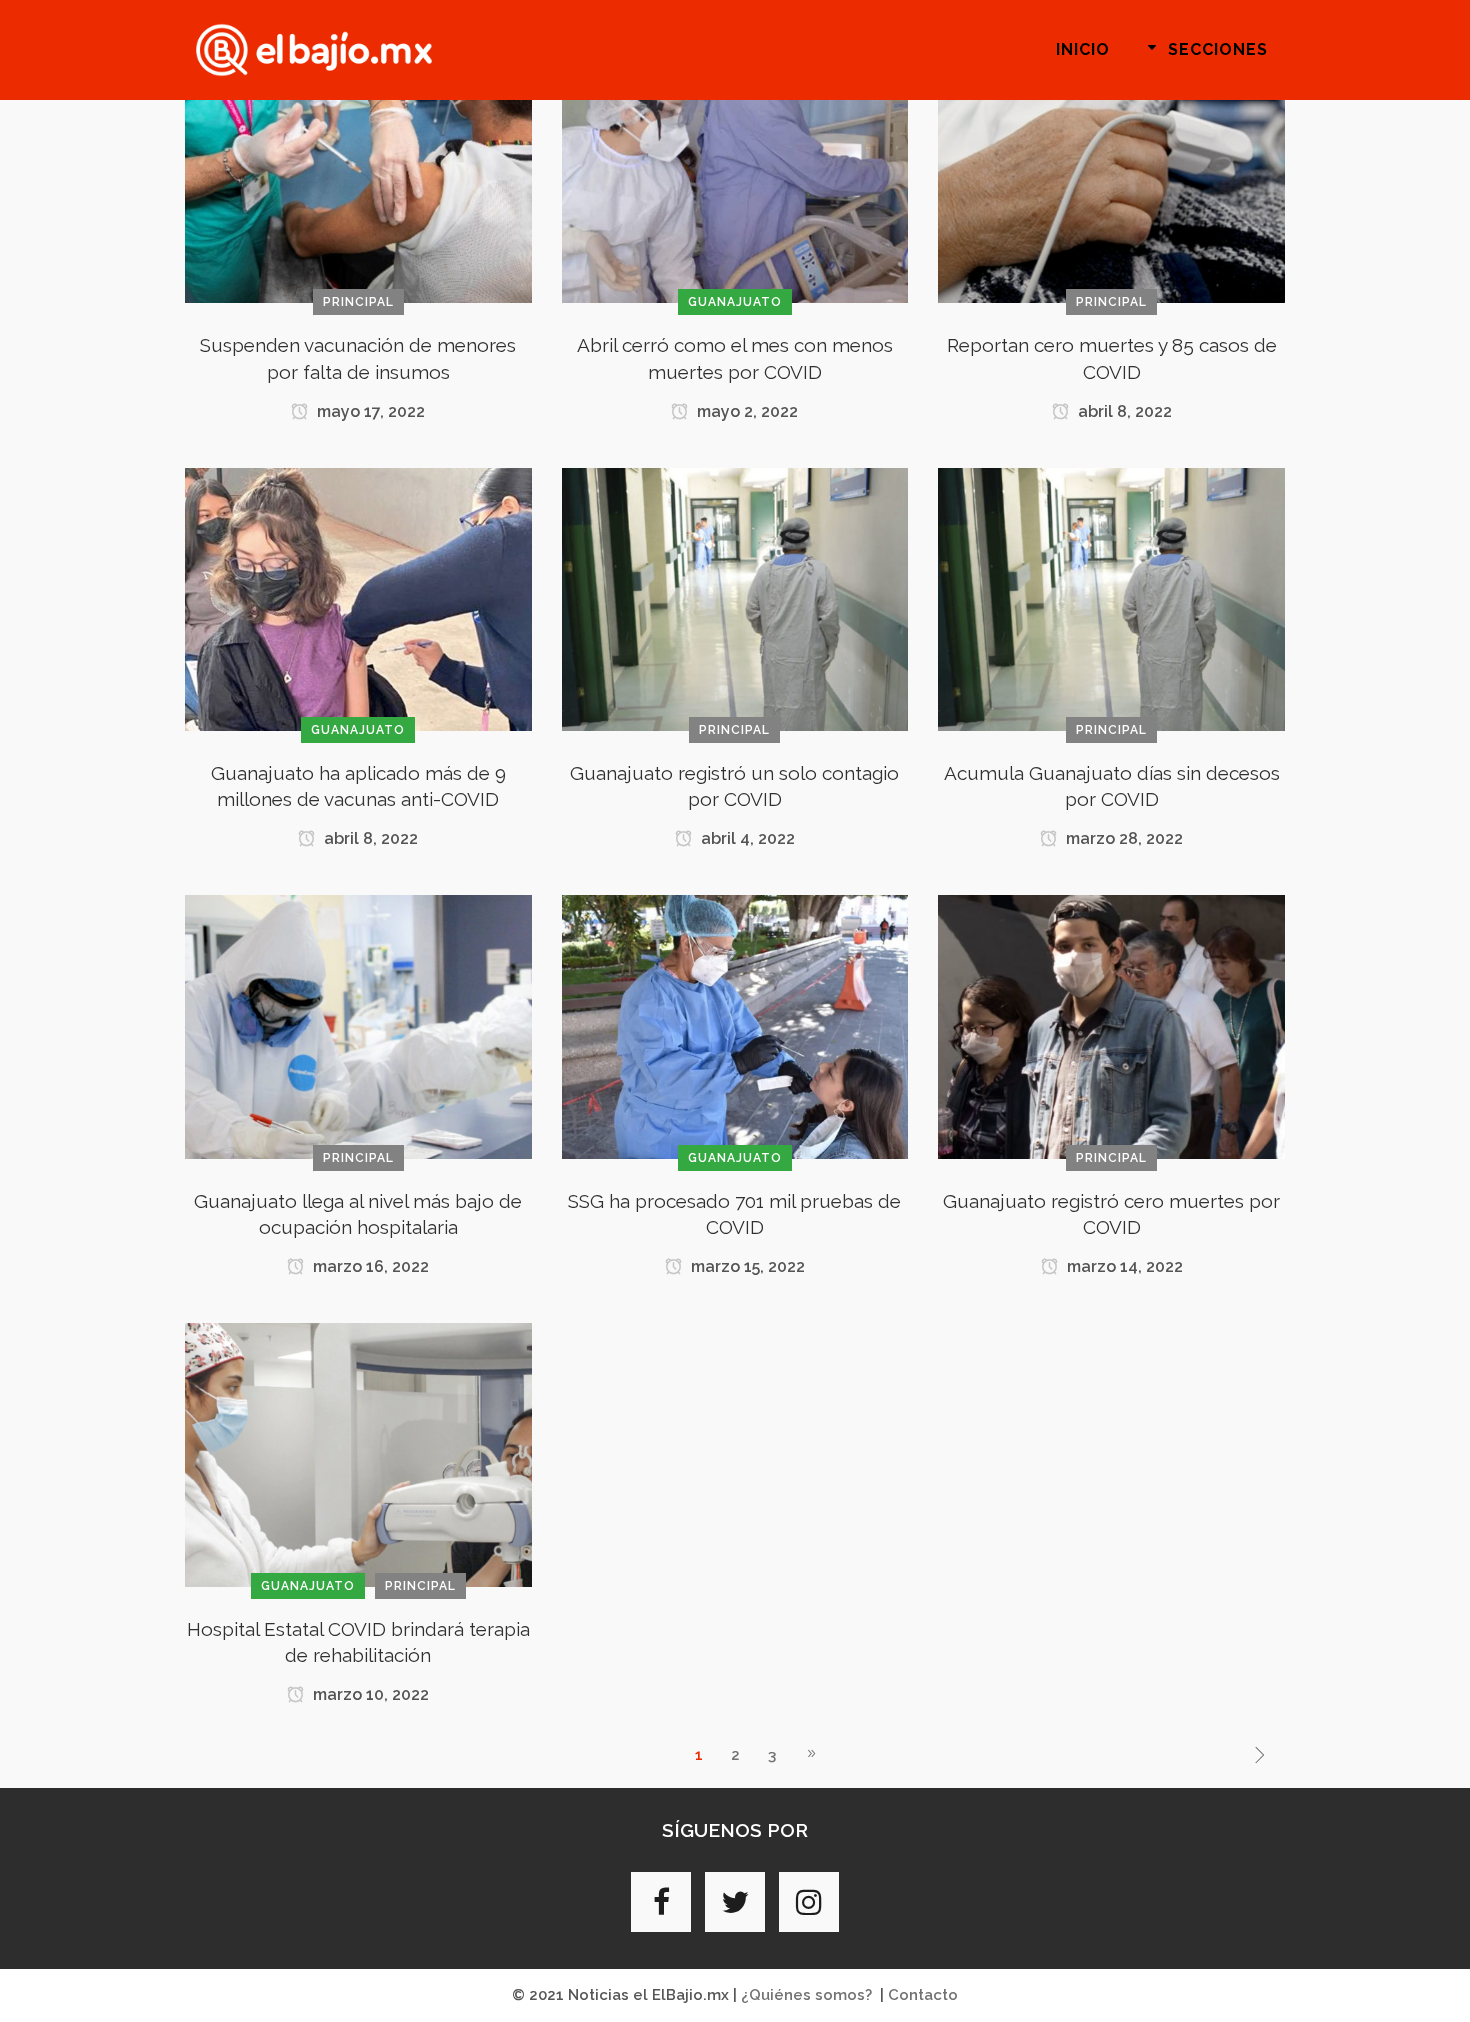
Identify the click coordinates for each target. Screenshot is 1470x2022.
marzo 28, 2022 (1122, 838)
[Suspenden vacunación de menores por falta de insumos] (358, 171)
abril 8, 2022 (1123, 411)
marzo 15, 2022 (746, 1266)
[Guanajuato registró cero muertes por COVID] (1111, 1026)
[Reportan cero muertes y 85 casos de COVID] (1111, 171)
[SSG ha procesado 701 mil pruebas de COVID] (735, 1026)
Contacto (923, 1995)
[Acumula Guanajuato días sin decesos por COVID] (1111, 598)
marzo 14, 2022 (1123, 1266)
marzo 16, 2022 (369, 1266)
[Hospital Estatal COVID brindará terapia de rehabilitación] (358, 1454)
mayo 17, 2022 (369, 411)
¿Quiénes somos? (806, 1995)
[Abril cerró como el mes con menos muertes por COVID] (735, 171)
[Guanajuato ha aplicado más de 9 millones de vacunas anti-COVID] (358, 598)
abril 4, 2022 (746, 838)
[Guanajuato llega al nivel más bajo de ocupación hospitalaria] (358, 1026)
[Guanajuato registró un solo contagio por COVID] (735, 598)
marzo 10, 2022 (369, 1694)
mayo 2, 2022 (745, 411)
